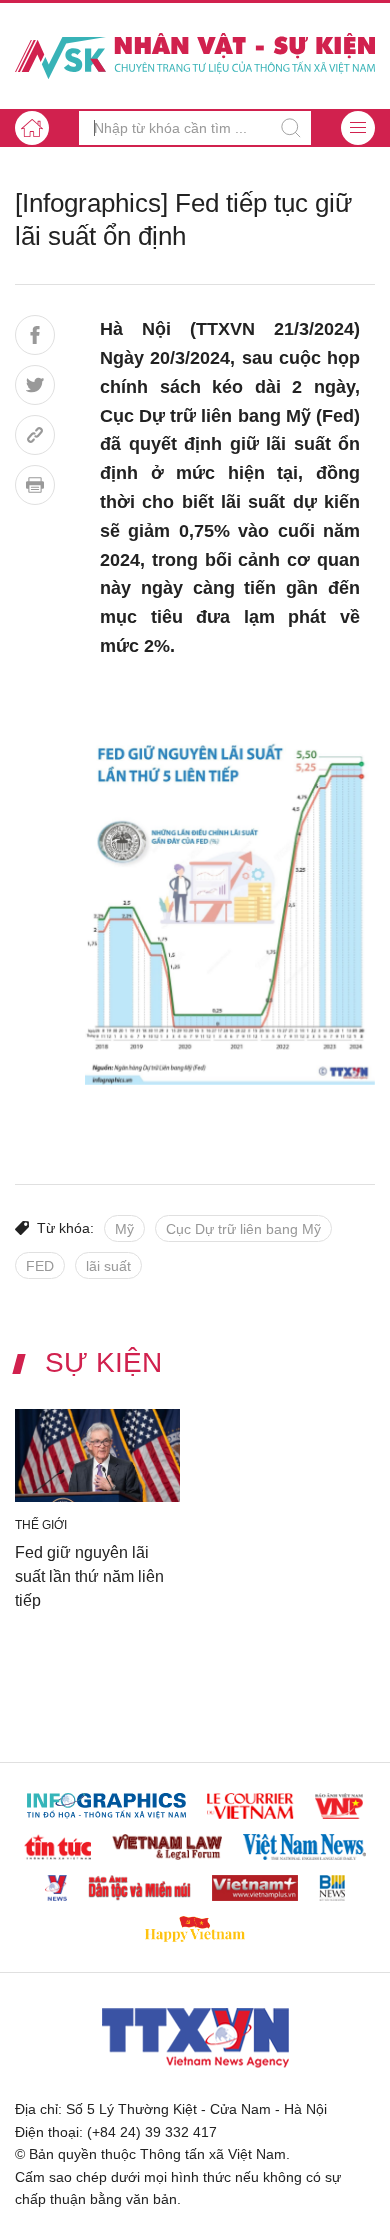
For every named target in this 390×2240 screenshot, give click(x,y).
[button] (358, 128)
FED (40, 1266)
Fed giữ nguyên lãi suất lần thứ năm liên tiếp (89, 1575)
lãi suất (108, 1266)
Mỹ (124, 1229)
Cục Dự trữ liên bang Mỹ (243, 1229)
